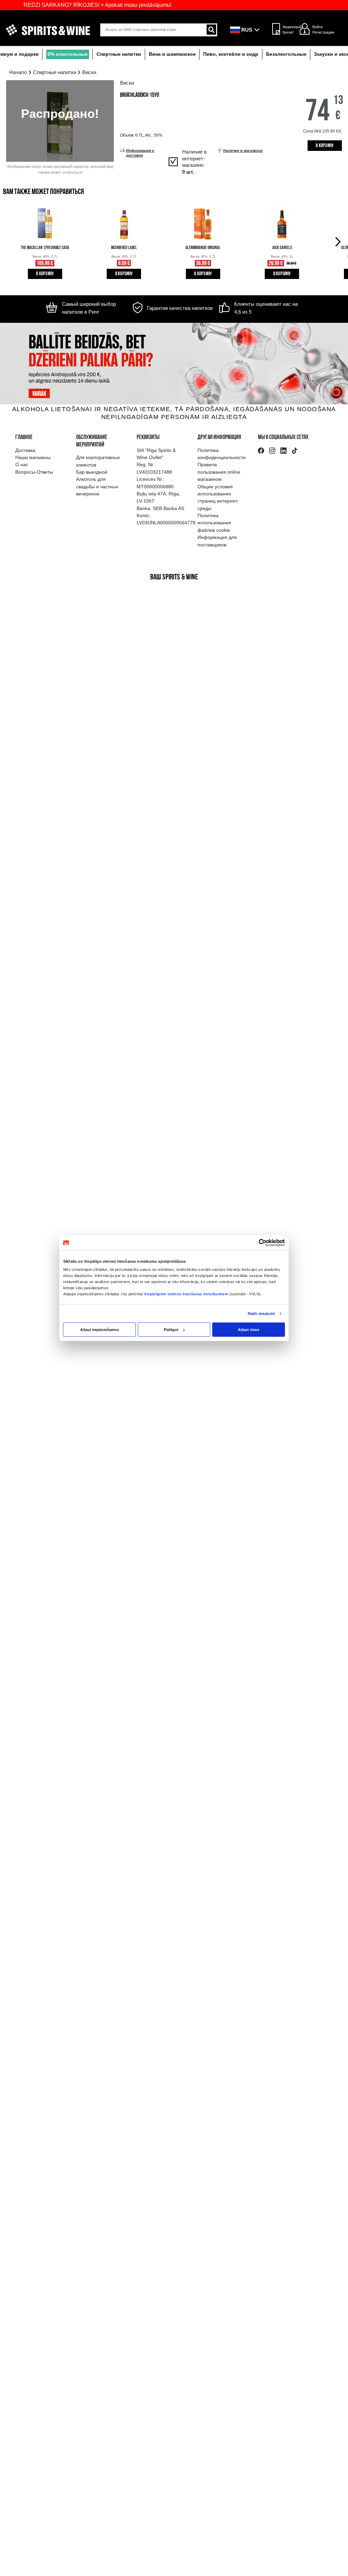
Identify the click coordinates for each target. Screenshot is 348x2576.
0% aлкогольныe (68, 54)
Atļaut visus (249, 1330)
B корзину (325, 146)
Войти (317, 27)
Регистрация (323, 32)
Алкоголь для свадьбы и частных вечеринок (97, 486)
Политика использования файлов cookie (214, 523)
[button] (247, 30)
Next (339, 241)
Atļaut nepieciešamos (100, 1330)
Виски (89, 72)
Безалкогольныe (286, 54)
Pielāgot (171, 1330)
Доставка (25, 450)
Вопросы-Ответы (34, 472)
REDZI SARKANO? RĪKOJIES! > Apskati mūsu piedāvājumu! (80, 5)
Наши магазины (33, 457)
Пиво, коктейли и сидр (231, 54)
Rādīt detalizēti (261, 1314)
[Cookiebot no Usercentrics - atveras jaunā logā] (263, 1243)
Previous (9, 241)
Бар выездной (92, 472)
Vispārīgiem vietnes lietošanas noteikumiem (186, 1294)
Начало (18, 72)
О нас (22, 465)
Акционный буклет (290, 30)
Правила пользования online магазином (219, 472)
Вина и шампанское (172, 54)
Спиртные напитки (119, 54)
